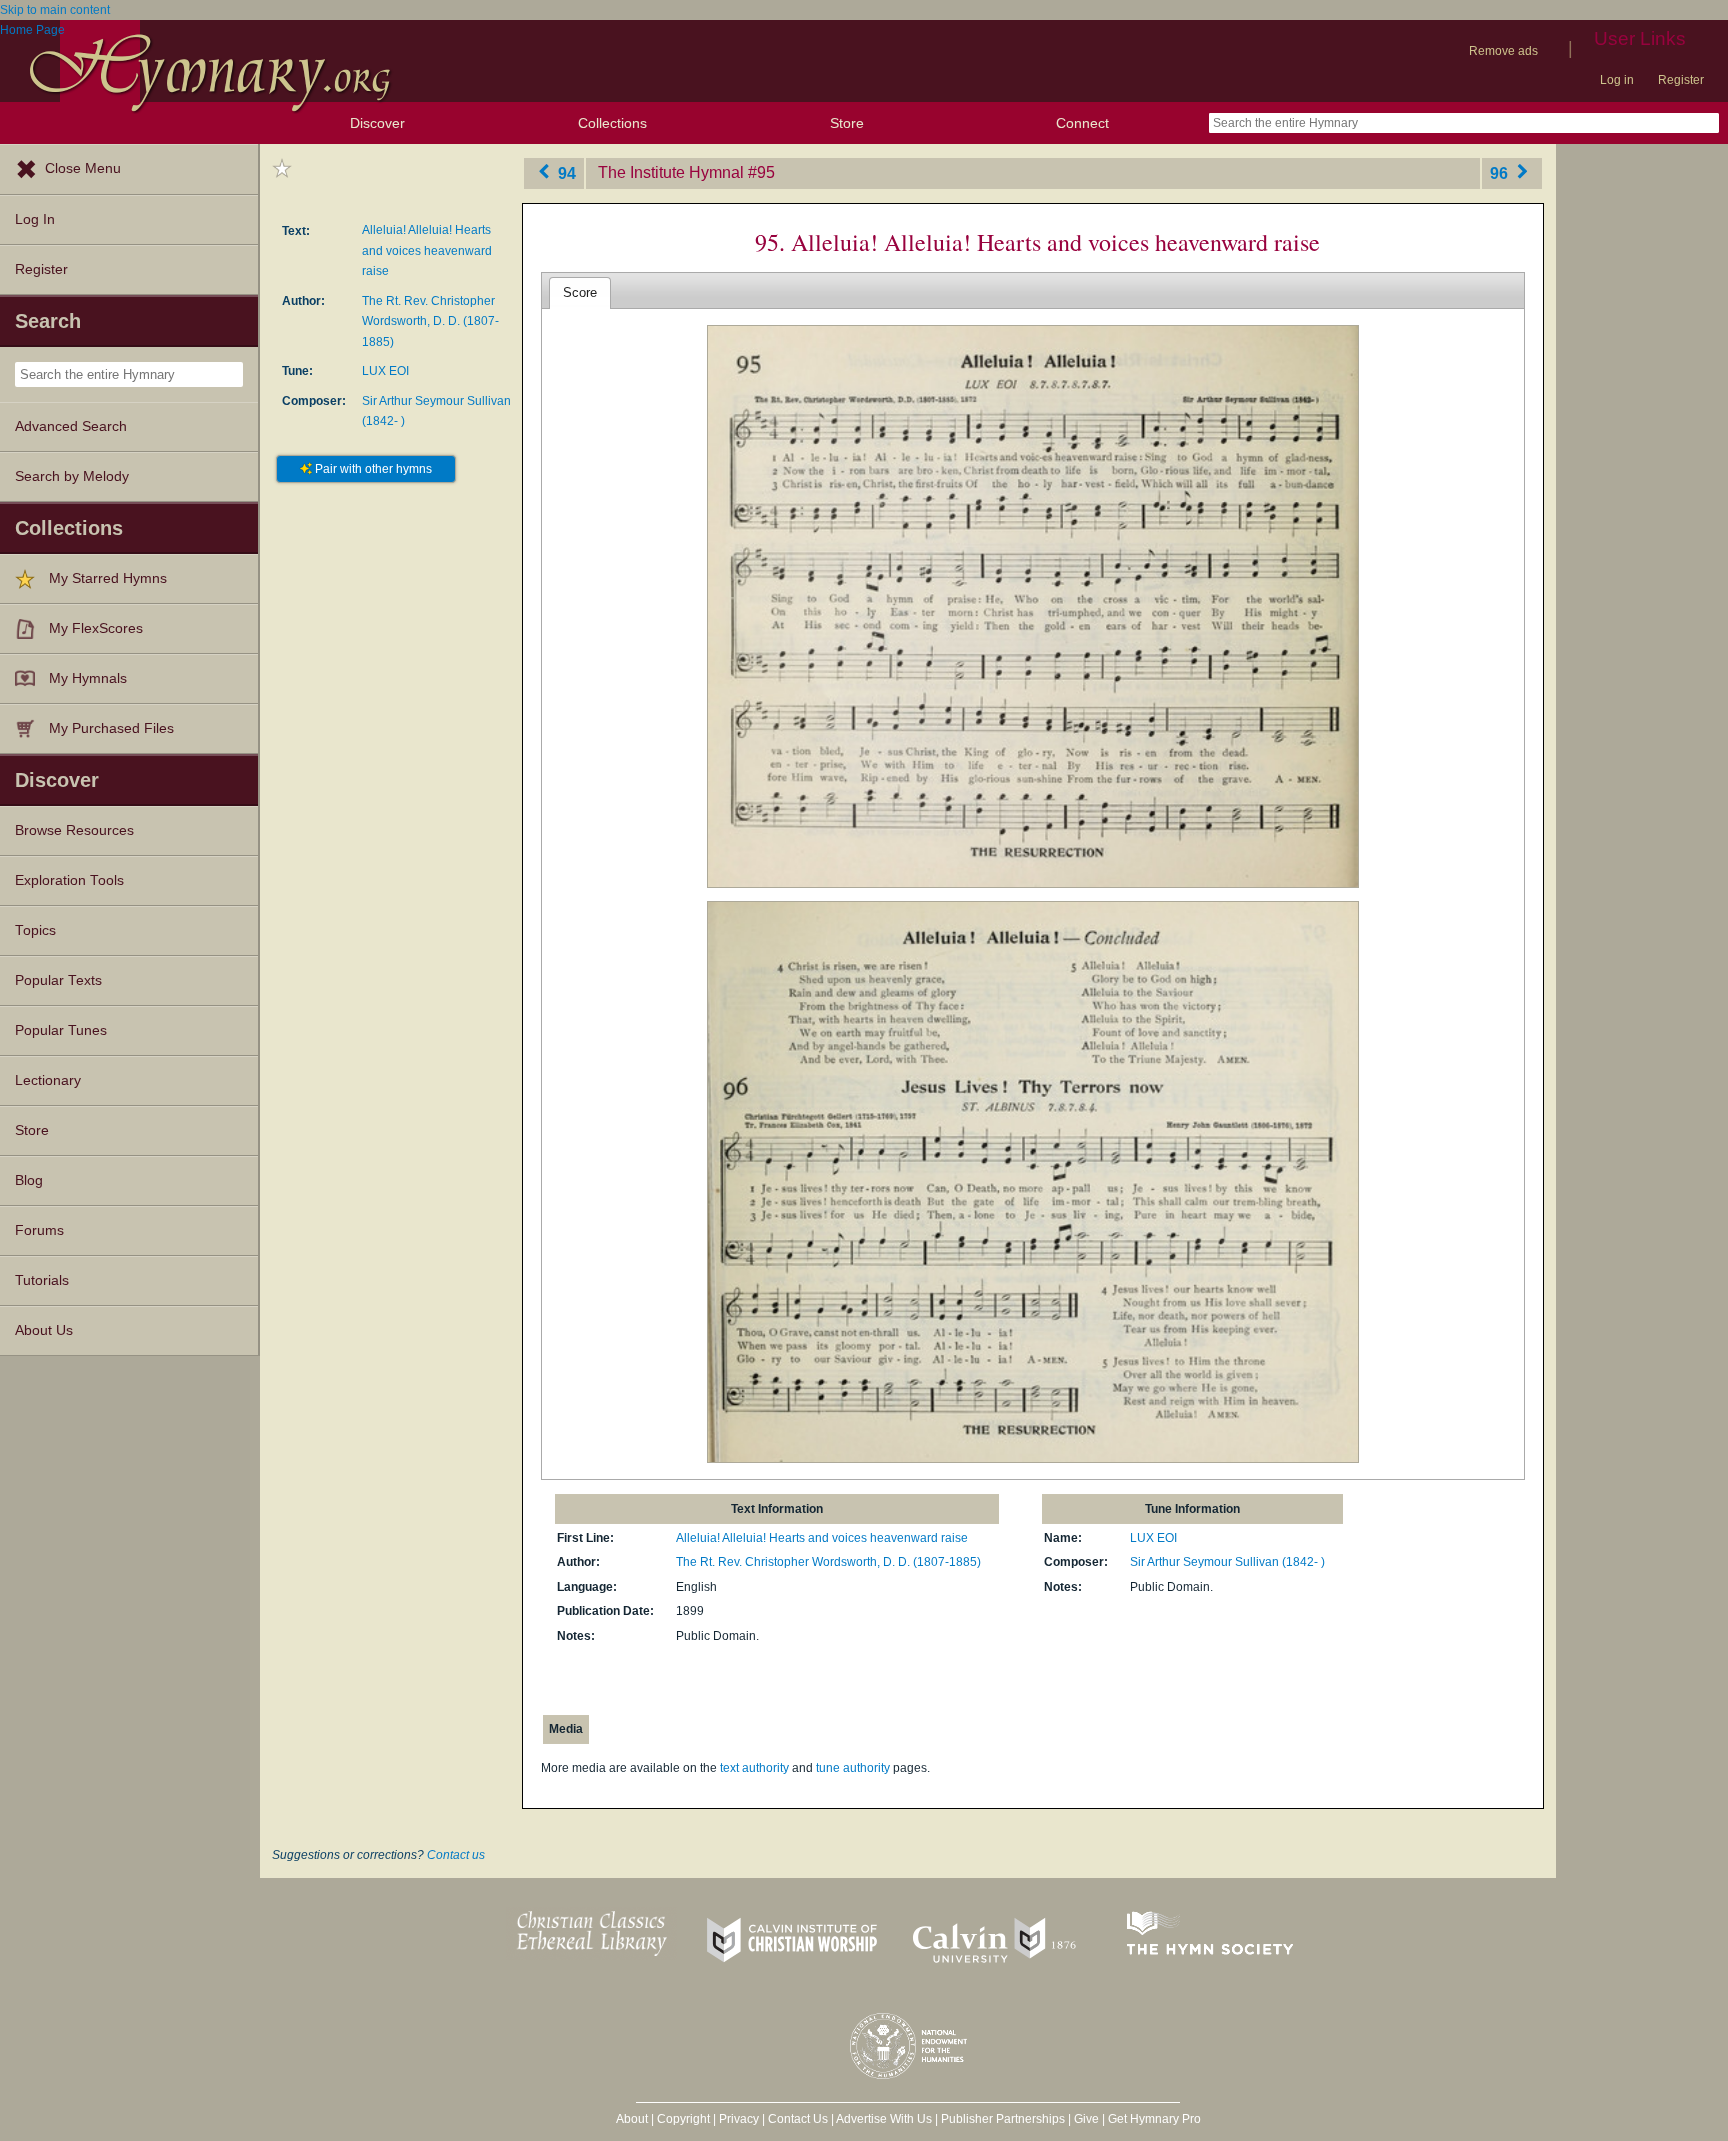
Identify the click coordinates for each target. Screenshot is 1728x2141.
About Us (44, 1330)
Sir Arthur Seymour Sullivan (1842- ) (1227, 1562)
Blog (29, 1180)
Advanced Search (71, 426)
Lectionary (48, 1080)
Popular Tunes (61, 1030)
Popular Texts (58, 980)
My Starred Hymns (108, 578)
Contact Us (798, 2119)
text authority (754, 1768)
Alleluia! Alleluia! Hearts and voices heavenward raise (427, 250)
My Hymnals (88, 678)
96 (1501, 172)
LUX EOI (385, 371)
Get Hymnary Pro (1154, 2119)
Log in (1617, 80)
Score (580, 292)
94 (565, 172)
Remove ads (1503, 51)
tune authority (853, 1768)
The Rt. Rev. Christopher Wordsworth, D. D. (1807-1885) (430, 321)
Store (847, 123)
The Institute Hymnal (671, 172)
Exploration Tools (69, 880)
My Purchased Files (111, 728)
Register (1681, 80)
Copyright (683, 2119)
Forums (39, 1230)
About (632, 2119)
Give (1086, 2119)
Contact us (456, 1855)
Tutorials (42, 1280)
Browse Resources (74, 830)
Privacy (739, 2119)
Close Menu (83, 168)
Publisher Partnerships (1003, 2119)
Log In (35, 219)
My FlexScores (96, 628)
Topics (35, 930)
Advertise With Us (884, 2119)
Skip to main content (55, 10)
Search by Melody (72, 476)
